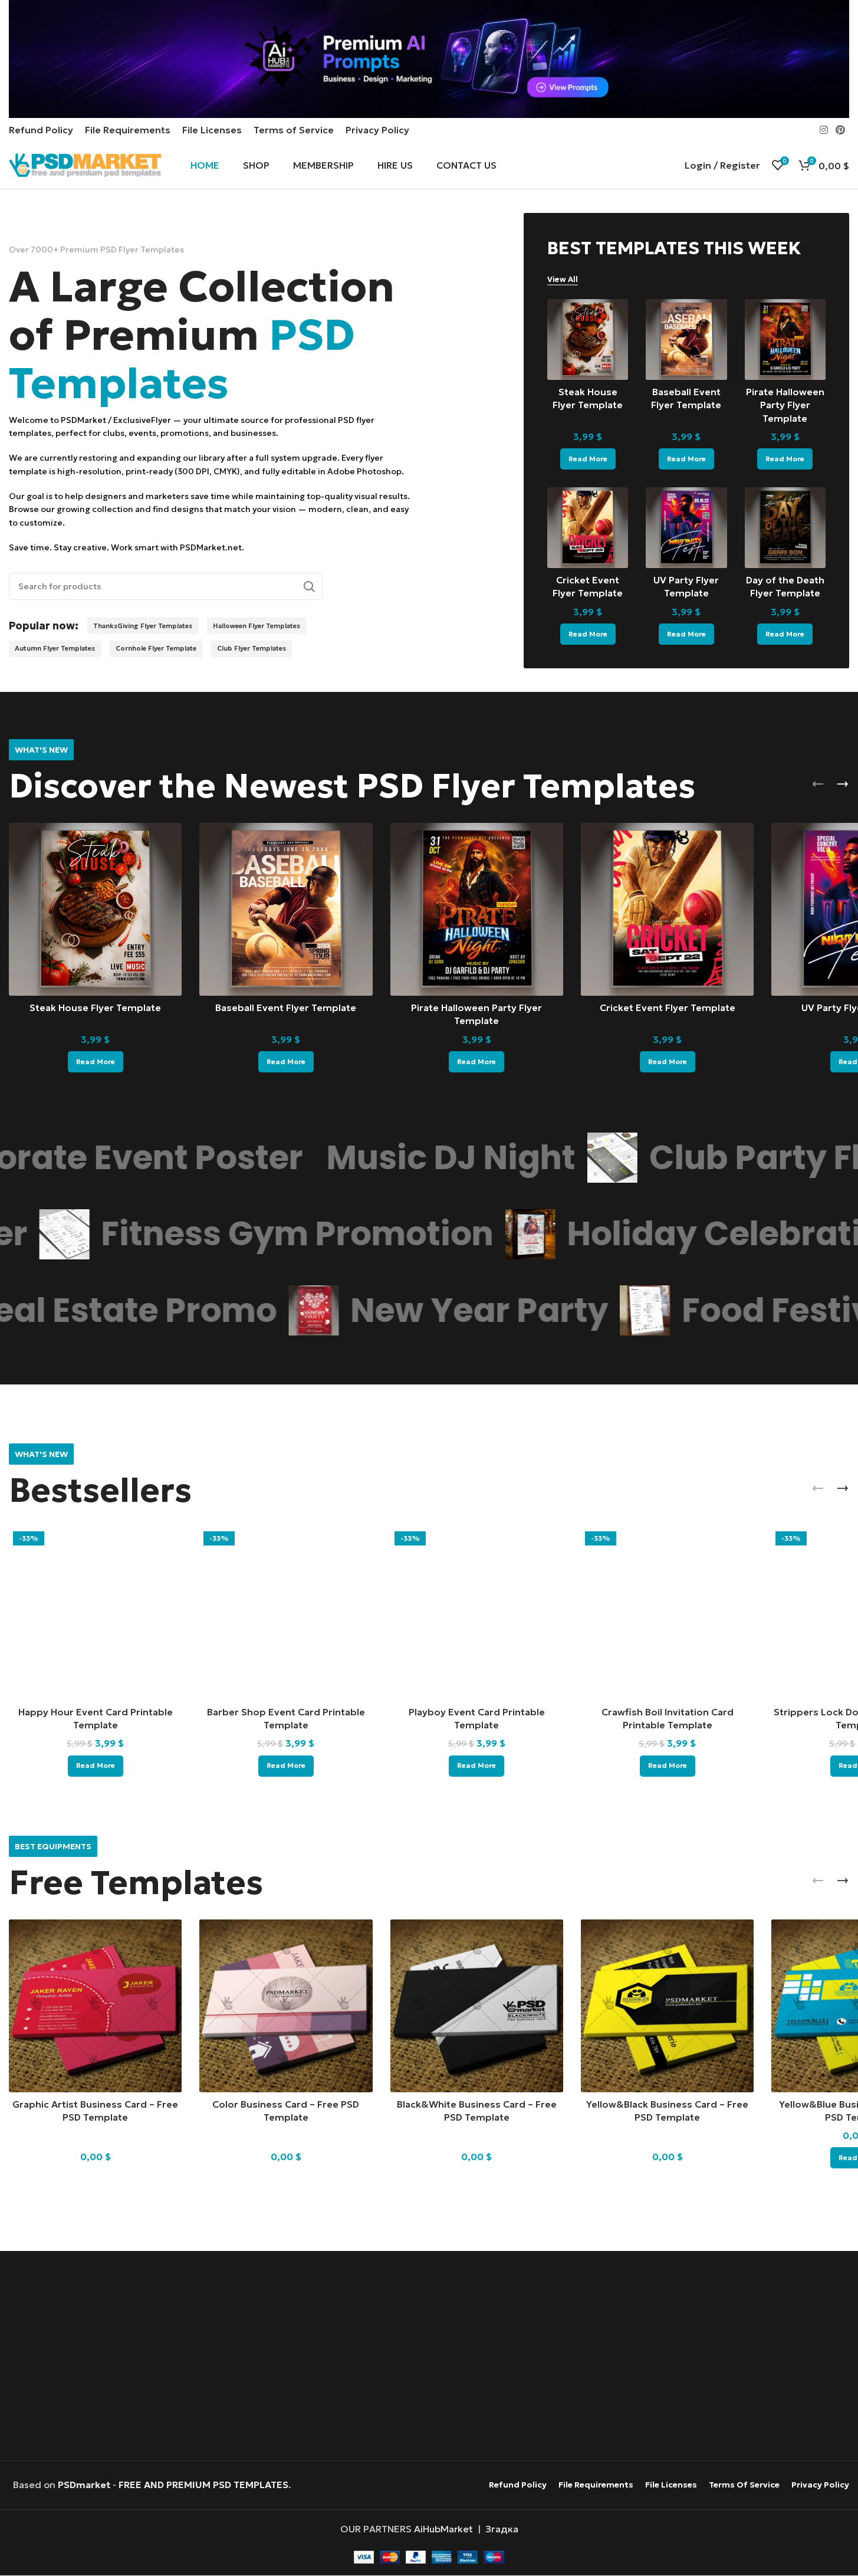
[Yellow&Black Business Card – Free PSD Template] (667, 2006)
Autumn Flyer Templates (55, 648)
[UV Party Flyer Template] (686, 528)
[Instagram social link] (824, 130)
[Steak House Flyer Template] (588, 339)
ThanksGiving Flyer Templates (143, 626)
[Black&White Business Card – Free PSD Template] (477, 2006)
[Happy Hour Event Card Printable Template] (95, 1614)
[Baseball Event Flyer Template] (686, 339)
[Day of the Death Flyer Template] (785, 528)
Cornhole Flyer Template (156, 648)
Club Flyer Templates (252, 648)
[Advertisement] (429, 2357)
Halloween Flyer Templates (257, 626)
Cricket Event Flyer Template (668, 1008)
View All (563, 280)
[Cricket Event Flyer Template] (588, 528)
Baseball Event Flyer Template (286, 1008)
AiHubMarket (443, 2529)
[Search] (309, 586)
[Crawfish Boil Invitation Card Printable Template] (667, 1614)
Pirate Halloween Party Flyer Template (785, 405)
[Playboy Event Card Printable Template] (477, 1614)
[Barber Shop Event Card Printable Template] (286, 1614)
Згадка (502, 2529)
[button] (818, 784)
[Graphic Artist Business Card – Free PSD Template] (95, 2006)
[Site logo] (85, 164)
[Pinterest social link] (841, 130)
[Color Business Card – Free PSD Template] (286, 2006)
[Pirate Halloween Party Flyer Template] (785, 339)
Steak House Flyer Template (95, 1008)
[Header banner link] (429, 59)
